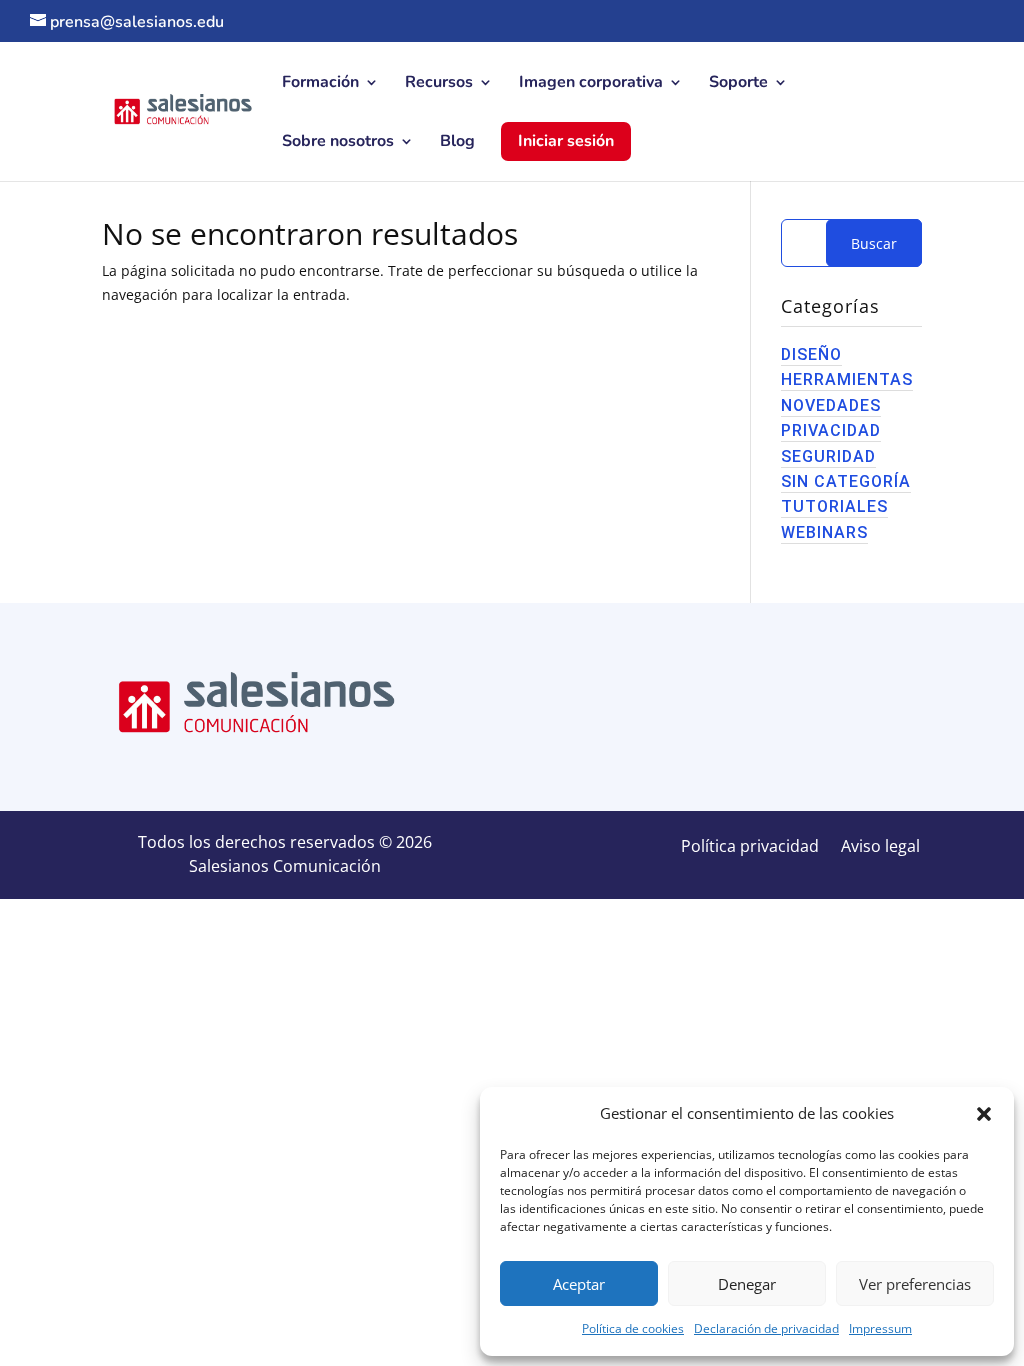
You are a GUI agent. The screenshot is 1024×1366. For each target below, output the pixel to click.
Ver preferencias (915, 1284)
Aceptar (579, 1284)
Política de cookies (633, 1328)
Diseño (811, 354)
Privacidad (831, 430)
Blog (457, 143)
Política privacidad (750, 848)
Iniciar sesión (566, 141)
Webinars (824, 532)
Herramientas (847, 379)
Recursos (439, 84)
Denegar (747, 1284)
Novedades (831, 405)
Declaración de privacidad (766, 1328)
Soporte (738, 84)
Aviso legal (880, 848)
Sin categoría (846, 481)
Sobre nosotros (338, 143)
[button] (984, 1114)
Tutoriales (834, 506)
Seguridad (828, 456)
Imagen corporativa (591, 84)
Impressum (880, 1328)
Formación (320, 84)
